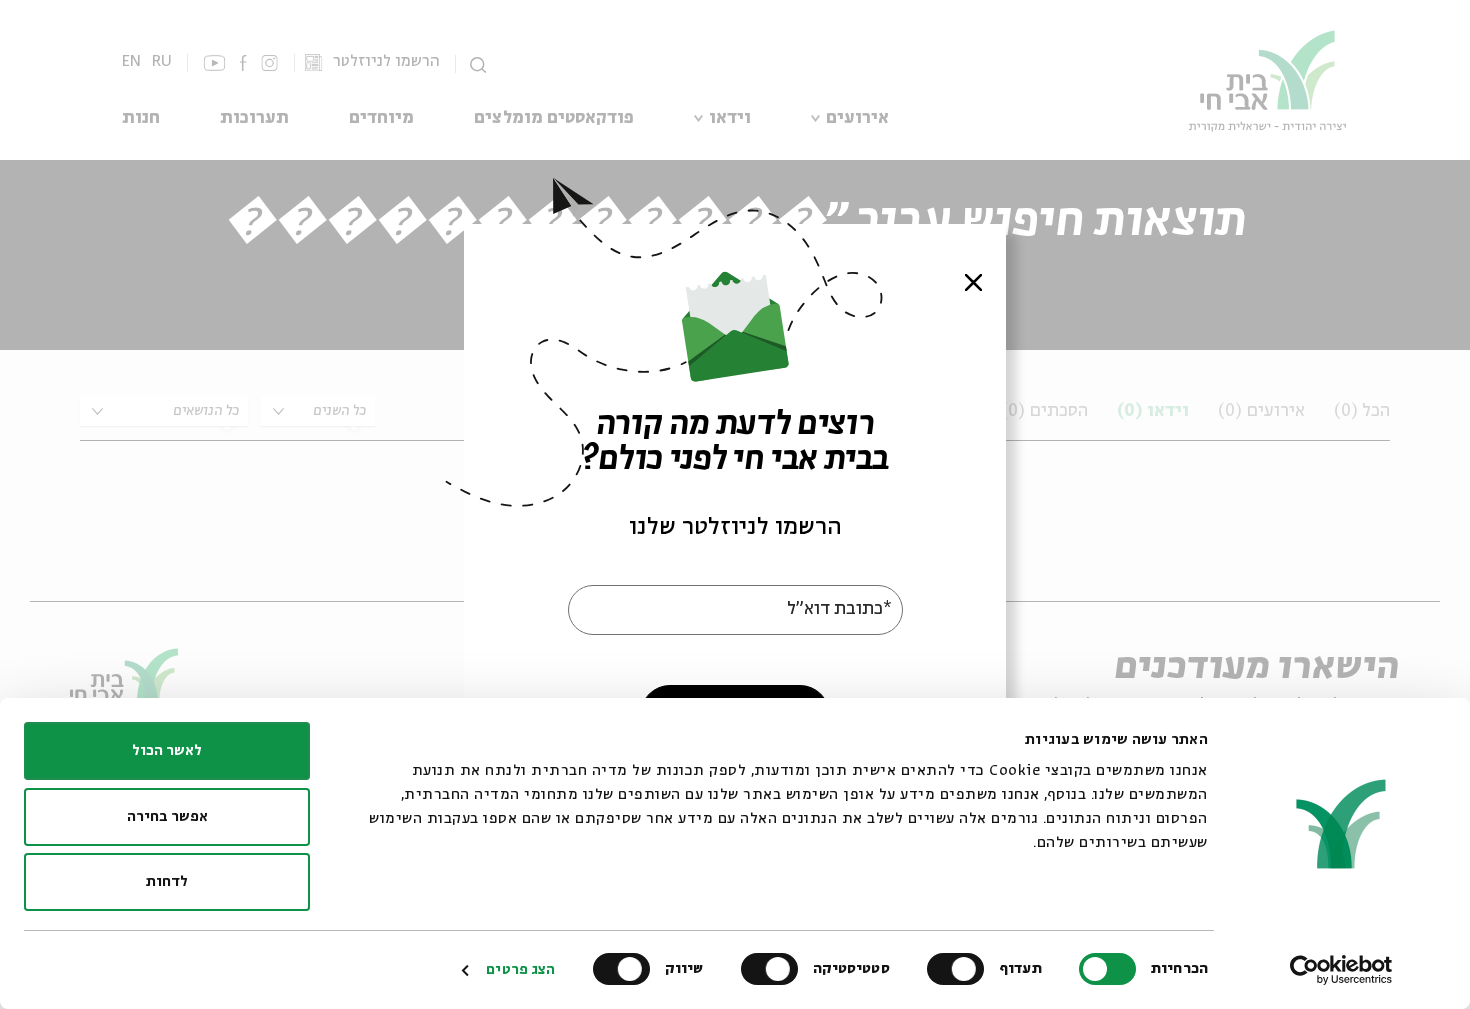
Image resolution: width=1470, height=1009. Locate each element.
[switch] (960, 969)
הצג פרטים (520, 970)
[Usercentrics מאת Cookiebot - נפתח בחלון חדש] (1341, 970)
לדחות (167, 882)
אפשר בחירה (167, 817)
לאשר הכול (167, 751)
